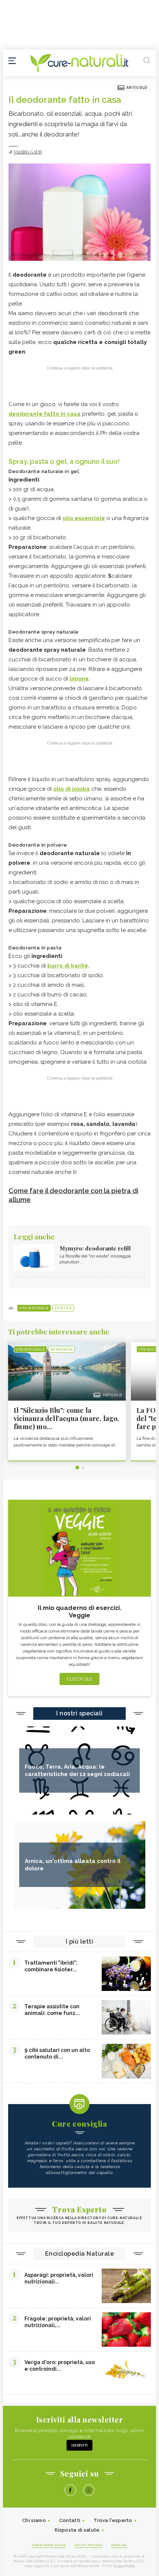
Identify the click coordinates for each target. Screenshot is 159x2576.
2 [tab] (83, 1468)
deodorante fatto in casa (45, 414)
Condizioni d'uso (49, 2545)
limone (79, 679)
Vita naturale (34, 1308)
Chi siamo (34, 2520)
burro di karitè (68, 966)
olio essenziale (84, 518)
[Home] (79, 63)
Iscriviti (79, 2445)
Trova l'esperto (113, 2520)
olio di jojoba (72, 789)
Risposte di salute (77, 2530)
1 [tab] (77, 1468)
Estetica (63, 1308)
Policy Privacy (89, 2545)
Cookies (119, 2545)
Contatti (70, 2520)
